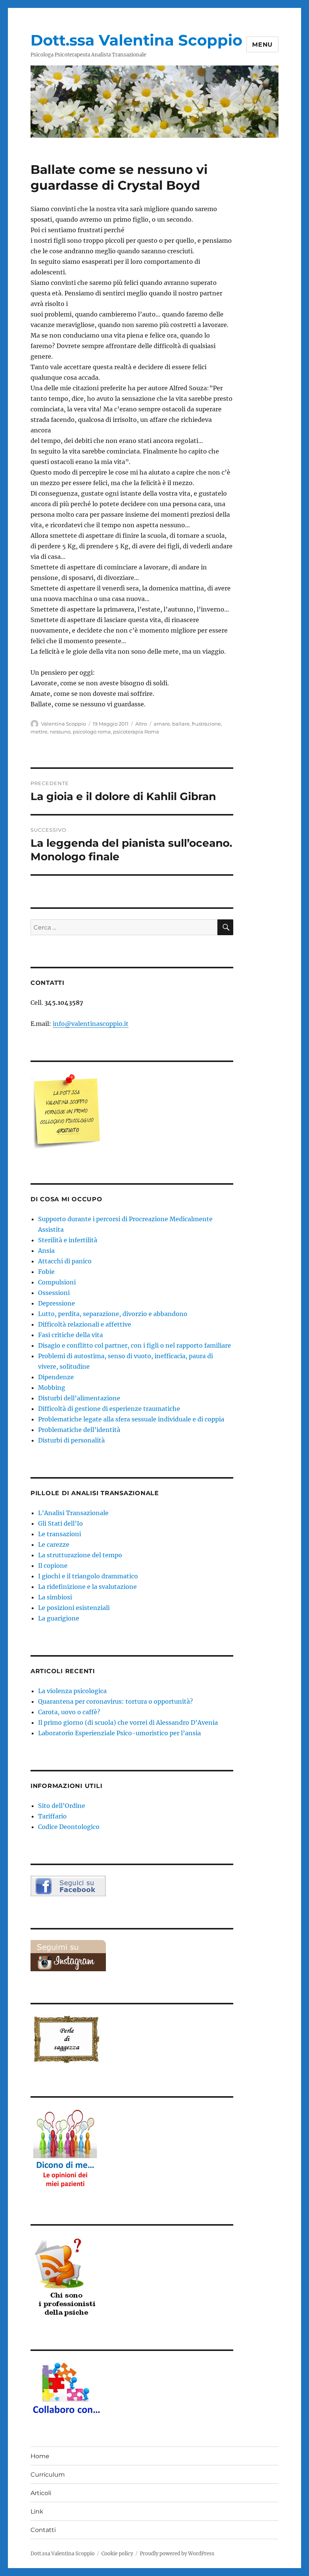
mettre (39, 732)
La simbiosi (55, 1597)
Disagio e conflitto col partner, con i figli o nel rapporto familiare (135, 1345)
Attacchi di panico (65, 1261)
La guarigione (59, 1618)
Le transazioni (60, 1534)
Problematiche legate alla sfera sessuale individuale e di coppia (131, 1419)
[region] (154, 102)
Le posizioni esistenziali (74, 1608)
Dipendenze (56, 1377)
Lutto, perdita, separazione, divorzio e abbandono (113, 1314)
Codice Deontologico (69, 1827)
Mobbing (52, 1388)
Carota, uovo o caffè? (69, 1712)
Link (37, 2511)
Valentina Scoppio (63, 724)
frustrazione (206, 724)
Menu (262, 45)
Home (40, 2456)
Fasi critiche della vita (70, 1335)
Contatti (43, 2530)
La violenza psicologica (72, 1691)
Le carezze (54, 1544)
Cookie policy (117, 2554)
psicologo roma (92, 732)
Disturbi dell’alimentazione (79, 1398)
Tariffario (52, 1816)
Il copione (53, 1566)
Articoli (41, 2493)
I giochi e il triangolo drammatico (88, 1576)
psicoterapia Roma (136, 732)
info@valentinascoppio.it (91, 1024)
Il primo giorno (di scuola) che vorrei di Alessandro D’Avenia (128, 1722)
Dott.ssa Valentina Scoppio (136, 40)
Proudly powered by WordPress (177, 2554)
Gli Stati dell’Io (60, 1523)
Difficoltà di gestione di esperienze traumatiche (109, 1409)
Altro (141, 724)
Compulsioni (57, 1282)
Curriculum (48, 2475)
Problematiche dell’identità (79, 1430)
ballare (181, 724)
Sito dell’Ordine (62, 1806)
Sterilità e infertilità (68, 1240)
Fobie (46, 1272)
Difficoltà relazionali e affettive (85, 1324)
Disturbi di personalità (71, 1440)
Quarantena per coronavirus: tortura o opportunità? (115, 1701)
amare (162, 724)
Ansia (46, 1251)
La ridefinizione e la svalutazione (87, 1587)
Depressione (57, 1303)
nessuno (60, 732)
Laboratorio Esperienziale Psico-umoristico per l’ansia (119, 1733)
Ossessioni (54, 1293)
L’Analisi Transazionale (73, 1513)
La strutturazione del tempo (80, 1555)
